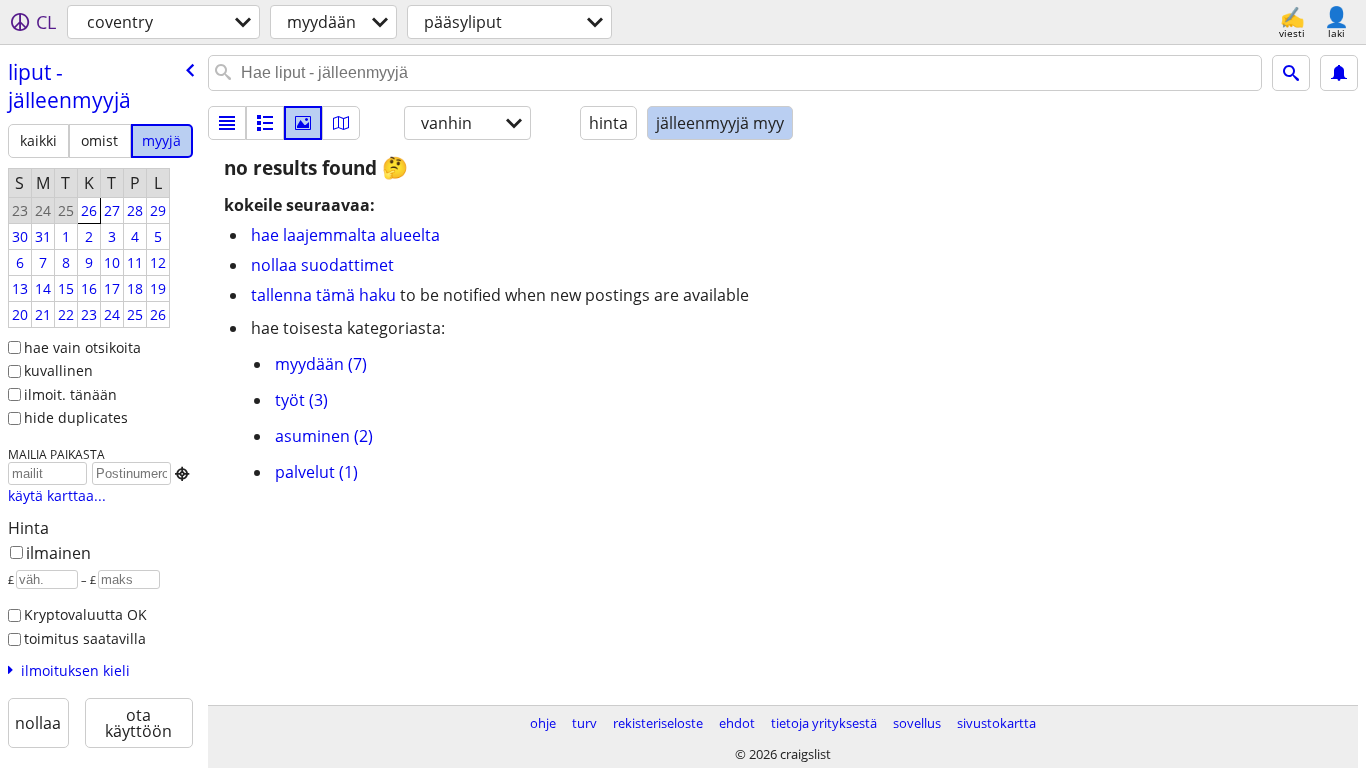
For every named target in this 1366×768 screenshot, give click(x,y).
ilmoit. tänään (70, 394)
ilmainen (58, 553)
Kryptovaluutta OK (85, 614)
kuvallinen (58, 370)
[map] (341, 123)
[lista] (227, 123)
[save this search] (1339, 73)
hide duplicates (76, 417)
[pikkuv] (265, 123)
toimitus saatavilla (85, 638)
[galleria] (303, 123)
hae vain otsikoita (82, 347)
